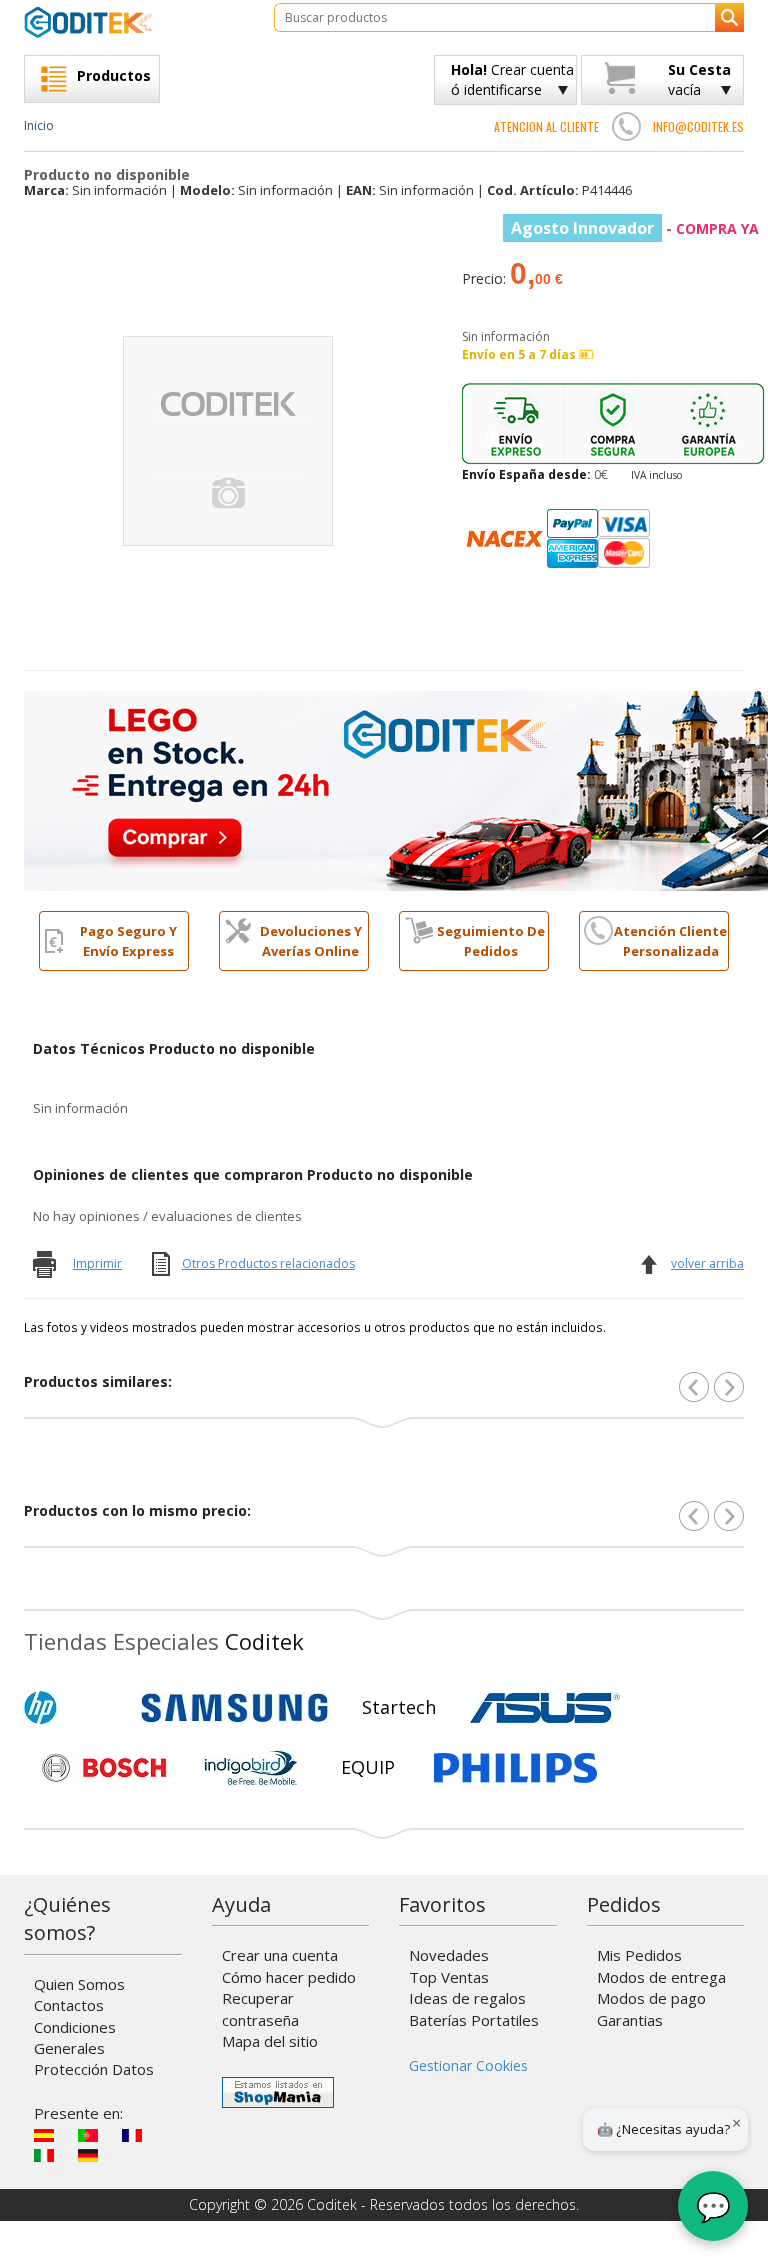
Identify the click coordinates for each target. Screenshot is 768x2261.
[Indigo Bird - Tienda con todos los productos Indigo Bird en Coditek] (251, 1768)
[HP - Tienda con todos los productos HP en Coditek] (74, 1708)
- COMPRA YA (635, 228)
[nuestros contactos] (626, 126)
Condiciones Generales (75, 2037)
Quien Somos (79, 1984)
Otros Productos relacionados (268, 1263)
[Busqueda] (729, 17)
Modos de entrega (661, 1977)
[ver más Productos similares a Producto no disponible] (729, 1387)
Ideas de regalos (467, 1998)
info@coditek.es (698, 126)
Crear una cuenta (280, 1955)
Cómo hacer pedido (289, 1977)
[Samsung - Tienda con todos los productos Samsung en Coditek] (234, 1708)
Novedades (449, 1955)
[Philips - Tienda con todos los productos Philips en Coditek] (515, 1768)
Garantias (630, 2020)
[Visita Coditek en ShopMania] (278, 2092)
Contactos (69, 2005)
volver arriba (707, 1263)
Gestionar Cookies (468, 2065)
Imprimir (97, 1263)
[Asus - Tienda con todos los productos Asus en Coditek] (545, 1708)
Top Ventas (449, 1977)
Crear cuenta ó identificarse (512, 79)
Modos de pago (651, 1998)
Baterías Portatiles (474, 2020)
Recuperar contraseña (260, 2008)
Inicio (39, 125)
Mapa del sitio (270, 2041)
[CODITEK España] (134, 22)
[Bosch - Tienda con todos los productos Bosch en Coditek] (104, 1768)
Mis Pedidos (639, 1955)
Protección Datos (94, 2069)
